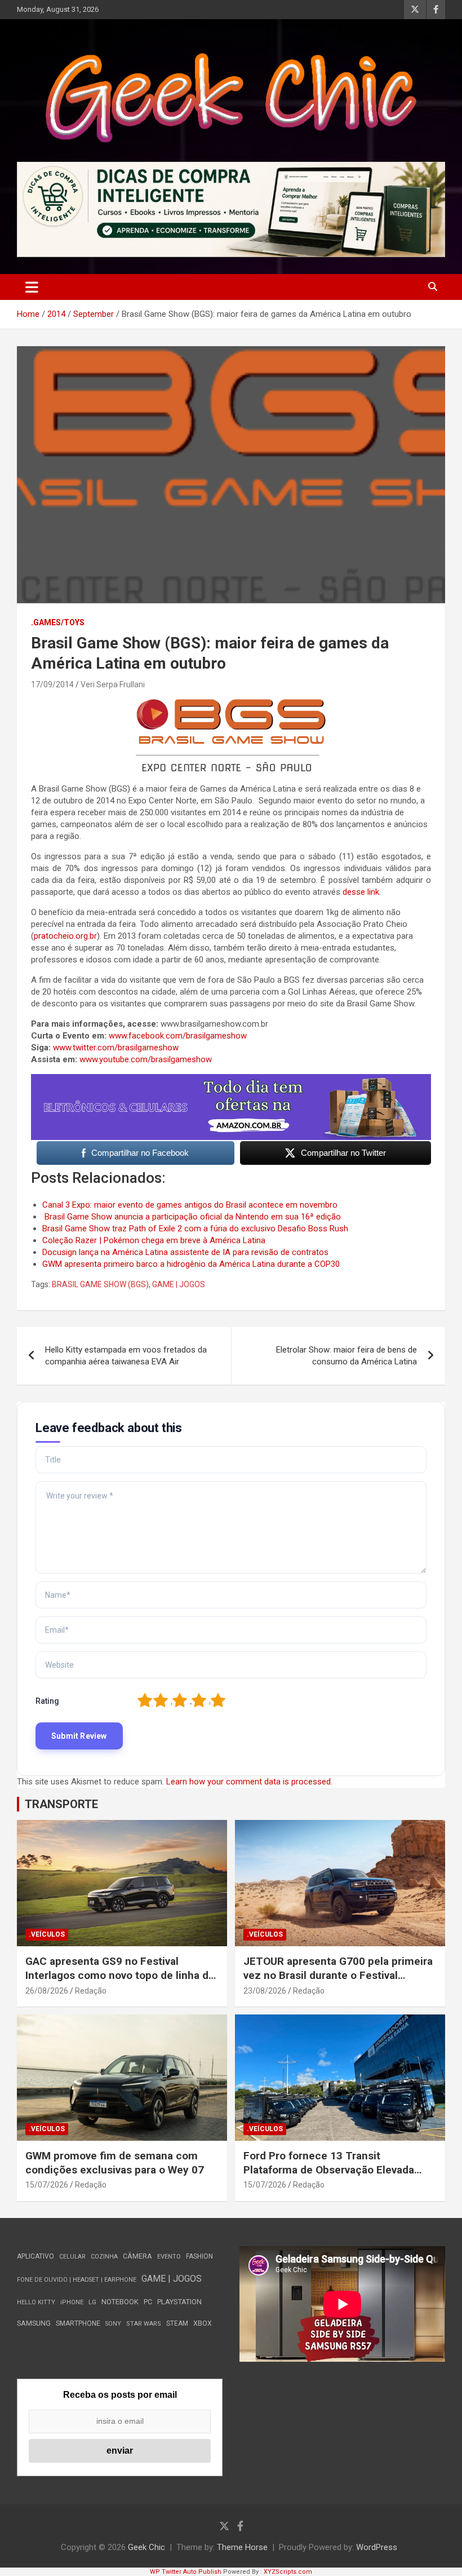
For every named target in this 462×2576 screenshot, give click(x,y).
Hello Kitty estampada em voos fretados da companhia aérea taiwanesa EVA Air (126, 1356)
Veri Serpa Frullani (113, 684)
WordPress (377, 2547)
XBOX (203, 2323)
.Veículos (47, 1934)
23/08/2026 (265, 1991)
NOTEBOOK (120, 2302)
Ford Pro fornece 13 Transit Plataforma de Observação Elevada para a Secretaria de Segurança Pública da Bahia (329, 2177)
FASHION (199, 2256)
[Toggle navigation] (32, 287)
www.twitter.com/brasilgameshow (116, 1048)
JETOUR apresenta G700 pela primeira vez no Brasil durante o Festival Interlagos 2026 (338, 1975)
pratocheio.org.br (65, 936)
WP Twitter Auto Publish (186, 2572)
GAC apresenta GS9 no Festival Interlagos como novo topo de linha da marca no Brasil (120, 1975)
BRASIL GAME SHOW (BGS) (100, 1284)
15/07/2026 (47, 2185)
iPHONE (72, 2302)
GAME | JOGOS (179, 1284)
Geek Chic (146, 2547)
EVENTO (169, 2257)
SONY (113, 2324)
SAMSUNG (34, 2323)
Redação (91, 1991)
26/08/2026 (47, 1991)
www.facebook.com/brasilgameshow (178, 1036)
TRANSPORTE (61, 1804)
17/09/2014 (52, 684)
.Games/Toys (58, 622)
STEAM (177, 2323)
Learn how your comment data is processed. (249, 1782)
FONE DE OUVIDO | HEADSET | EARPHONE (77, 2280)
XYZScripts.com (288, 2572)
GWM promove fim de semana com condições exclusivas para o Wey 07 (115, 2163)
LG (92, 2302)
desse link (361, 892)
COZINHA (104, 2257)
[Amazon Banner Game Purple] (231, 1080)
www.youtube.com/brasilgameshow (146, 1059)
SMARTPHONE (78, 2323)
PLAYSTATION (179, 2302)
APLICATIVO (35, 2256)
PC (148, 2302)
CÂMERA (137, 2256)
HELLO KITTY (36, 2302)
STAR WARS (144, 2324)
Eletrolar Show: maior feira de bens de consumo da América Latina (346, 1356)
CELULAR (72, 2257)
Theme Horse (242, 2547)
